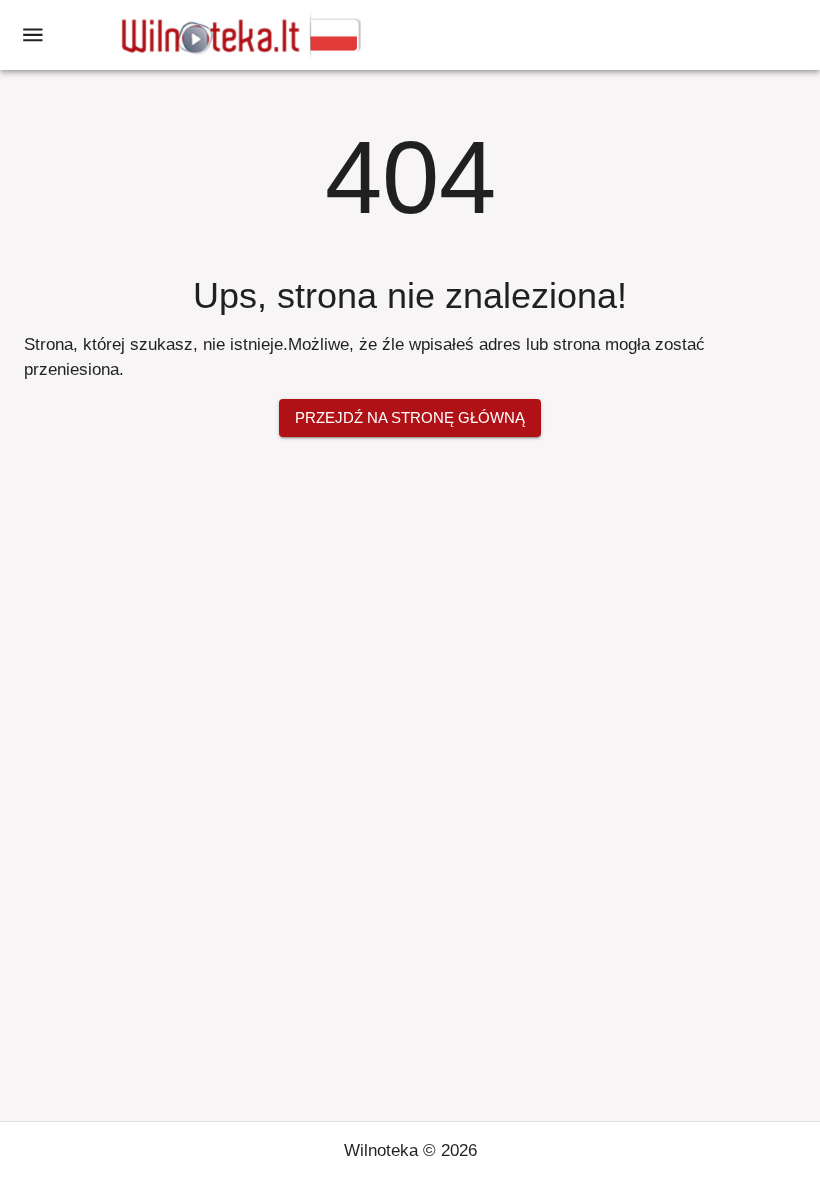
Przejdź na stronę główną (410, 417)
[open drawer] (33, 35)
